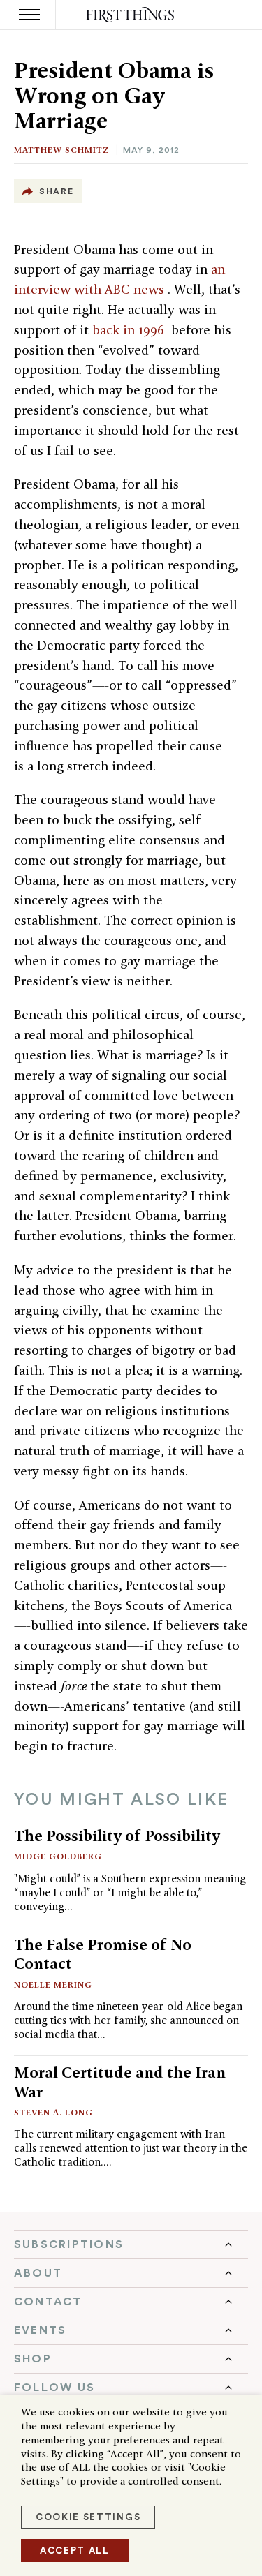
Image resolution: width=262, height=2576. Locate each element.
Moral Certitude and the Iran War (120, 2082)
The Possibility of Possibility (117, 1836)
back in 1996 (130, 330)
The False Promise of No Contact (103, 1954)
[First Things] (131, 15)
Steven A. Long (53, 2112)
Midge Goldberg (58, 1856)
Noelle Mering (53, 1985)
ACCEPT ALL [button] (75, 2551)
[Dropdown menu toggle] (131, 2244)
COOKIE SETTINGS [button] (88, 2517)
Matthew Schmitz (61, 150)
